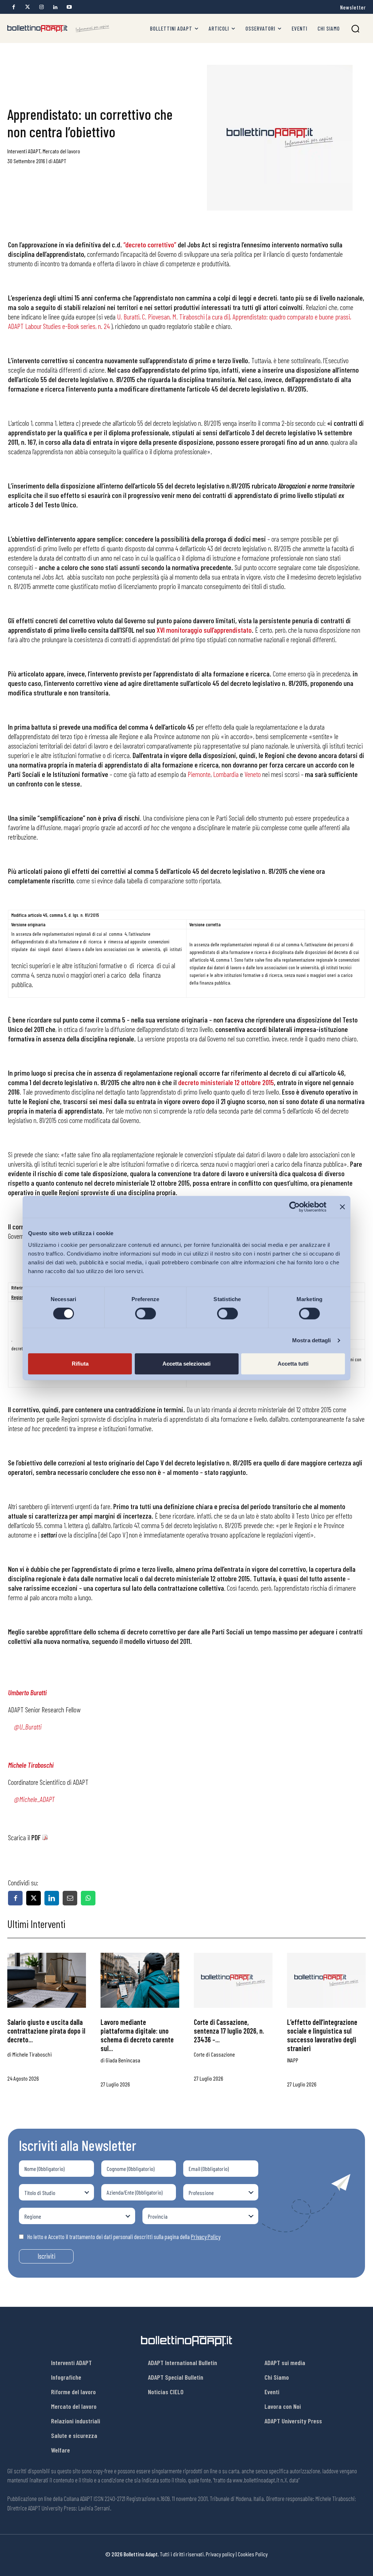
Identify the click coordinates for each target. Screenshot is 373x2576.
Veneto (253, 774)
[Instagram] (41, 7)
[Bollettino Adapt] (58, 29)
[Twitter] (28, 7)
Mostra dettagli (312, 1340)
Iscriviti (46, 2256)
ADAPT (60, 161)
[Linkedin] (55, 7)
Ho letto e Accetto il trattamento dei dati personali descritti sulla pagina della (124, 2237)
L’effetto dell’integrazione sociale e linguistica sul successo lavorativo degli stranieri (322, 2035)
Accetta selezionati (186, 1364)
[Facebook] (14, 7)
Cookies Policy (253, 2554)
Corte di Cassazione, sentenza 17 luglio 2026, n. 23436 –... (229, 2031)
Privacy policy (220, 2554)
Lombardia (226, 774)
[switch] (146, 1313)
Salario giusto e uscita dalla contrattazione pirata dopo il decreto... (46, 2031)
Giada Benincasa (123, 2060)
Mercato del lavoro (61, 151)
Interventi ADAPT (24, 151)
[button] (355, 29)
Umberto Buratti (27, 1692)
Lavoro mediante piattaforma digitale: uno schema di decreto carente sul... (137, 2035)
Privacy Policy (206, 2237)
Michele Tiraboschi (31, 1765)
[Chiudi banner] (342, 1207)
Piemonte (199, 774)
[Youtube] (69, 7)
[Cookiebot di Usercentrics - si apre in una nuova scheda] (295, 1207)
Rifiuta (80, 1364)
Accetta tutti (293, 1364)
